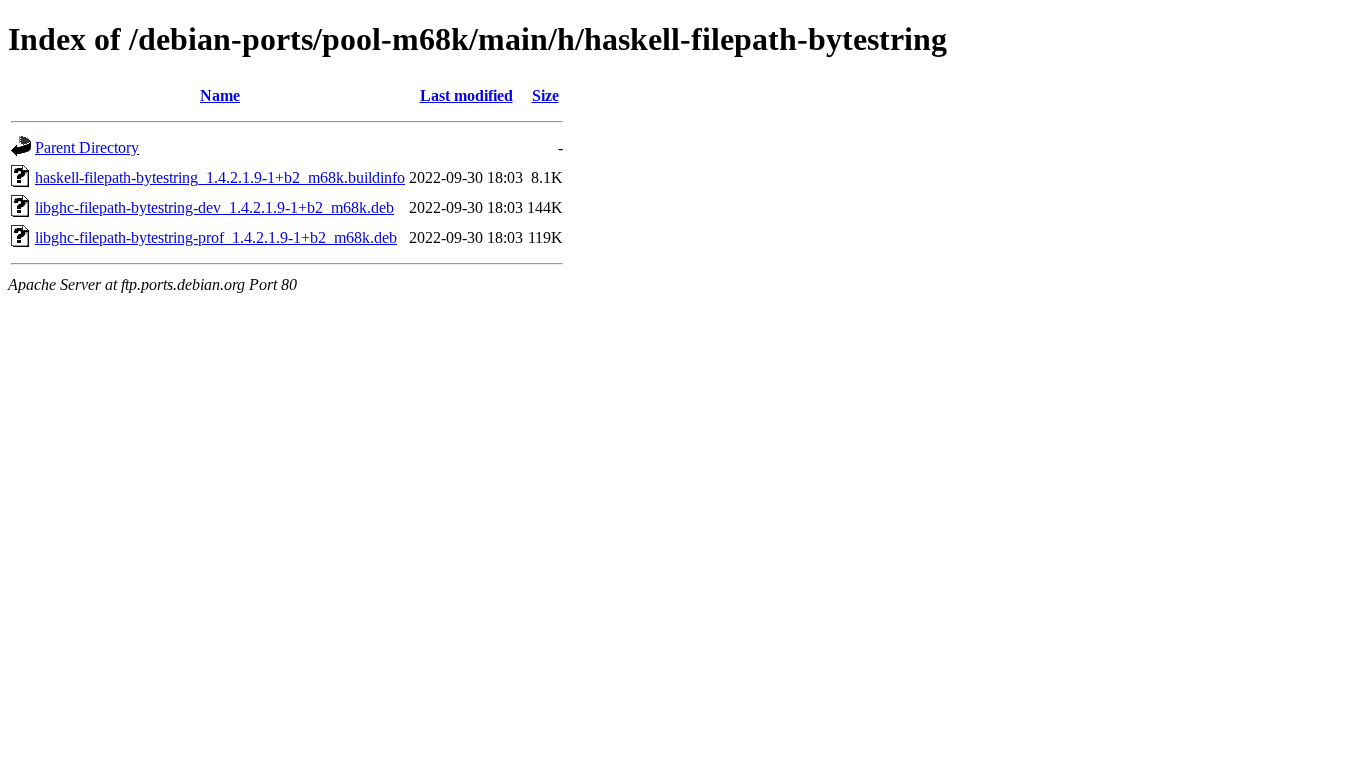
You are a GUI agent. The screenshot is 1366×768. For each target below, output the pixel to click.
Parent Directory (87, 147)
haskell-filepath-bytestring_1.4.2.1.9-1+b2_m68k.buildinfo (220, 177)
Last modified (466, 95)
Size (545, 95)
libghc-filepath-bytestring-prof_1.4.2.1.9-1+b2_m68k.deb (216, 237)
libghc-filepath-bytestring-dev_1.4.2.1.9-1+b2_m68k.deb (214, 207)
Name (220, 95)
